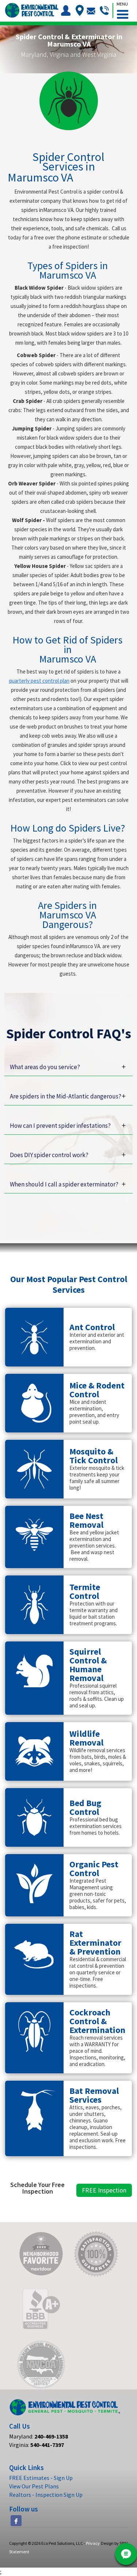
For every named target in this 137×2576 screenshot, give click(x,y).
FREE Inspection (104, 2190)
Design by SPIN (114, 2543)
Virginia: (37, 2445)
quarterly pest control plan (39, 681)
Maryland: (39, 2436)
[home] (31, 10)
